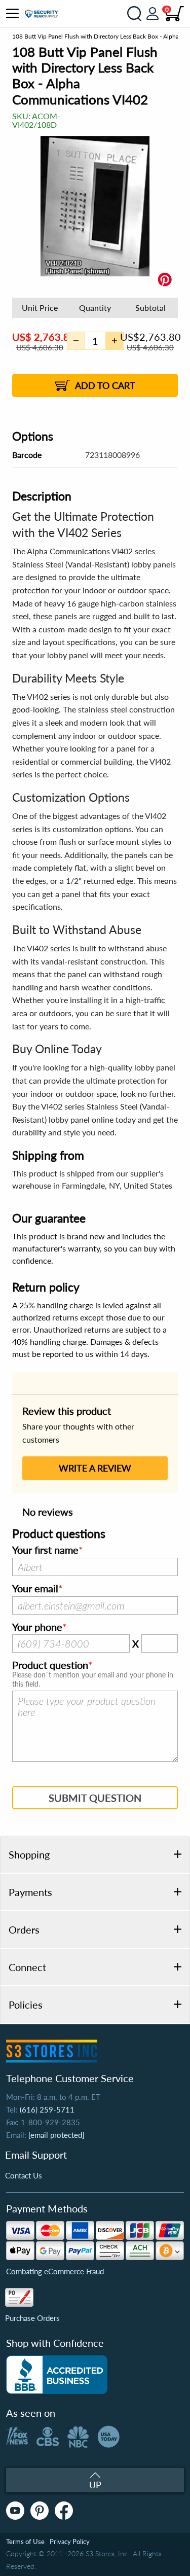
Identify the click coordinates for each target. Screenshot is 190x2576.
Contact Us (24, 2175)
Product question (50, 1665)
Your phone (37, 1627)
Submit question (95, 1798)
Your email (35, 1589)
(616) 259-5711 (47, 2109)
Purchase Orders (32, 2318)
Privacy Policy (70, 2542)
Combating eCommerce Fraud (55, 2271)
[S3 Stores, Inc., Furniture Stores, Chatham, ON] (57, 2375)
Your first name (45, 1550)
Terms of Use (25, 2542)
